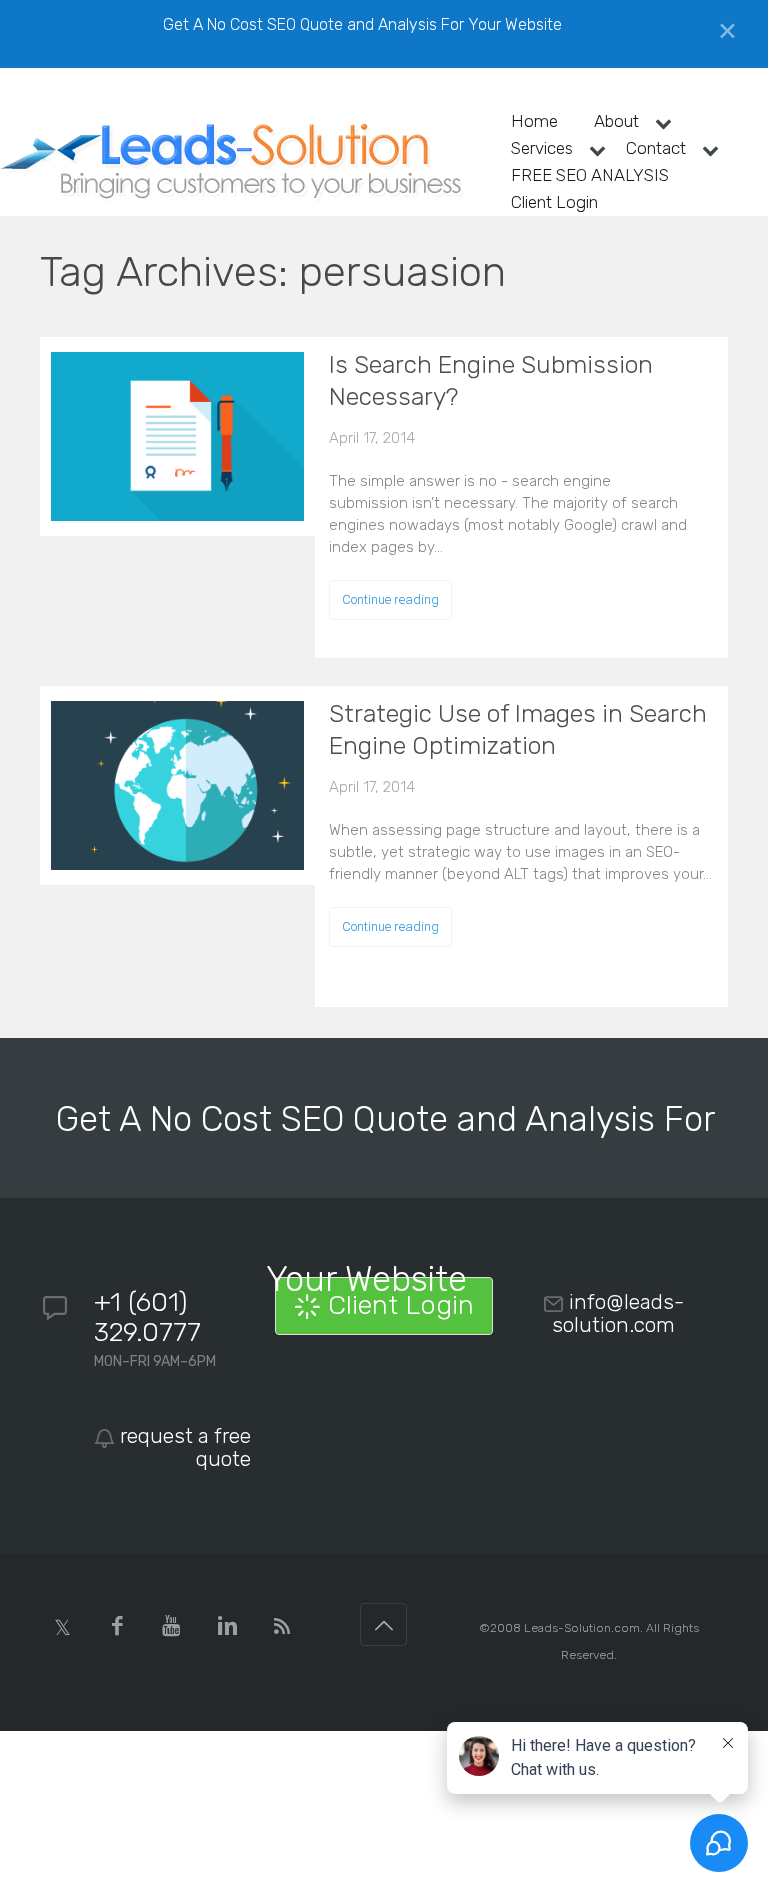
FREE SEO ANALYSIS (590, 175)
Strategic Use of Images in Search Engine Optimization (518, 729)
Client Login (554, 202)
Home (534, 121)
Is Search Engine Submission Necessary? (491, 380)
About (616, 121)
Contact (656, 148)
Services (542, 148)
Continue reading (390, 599)
